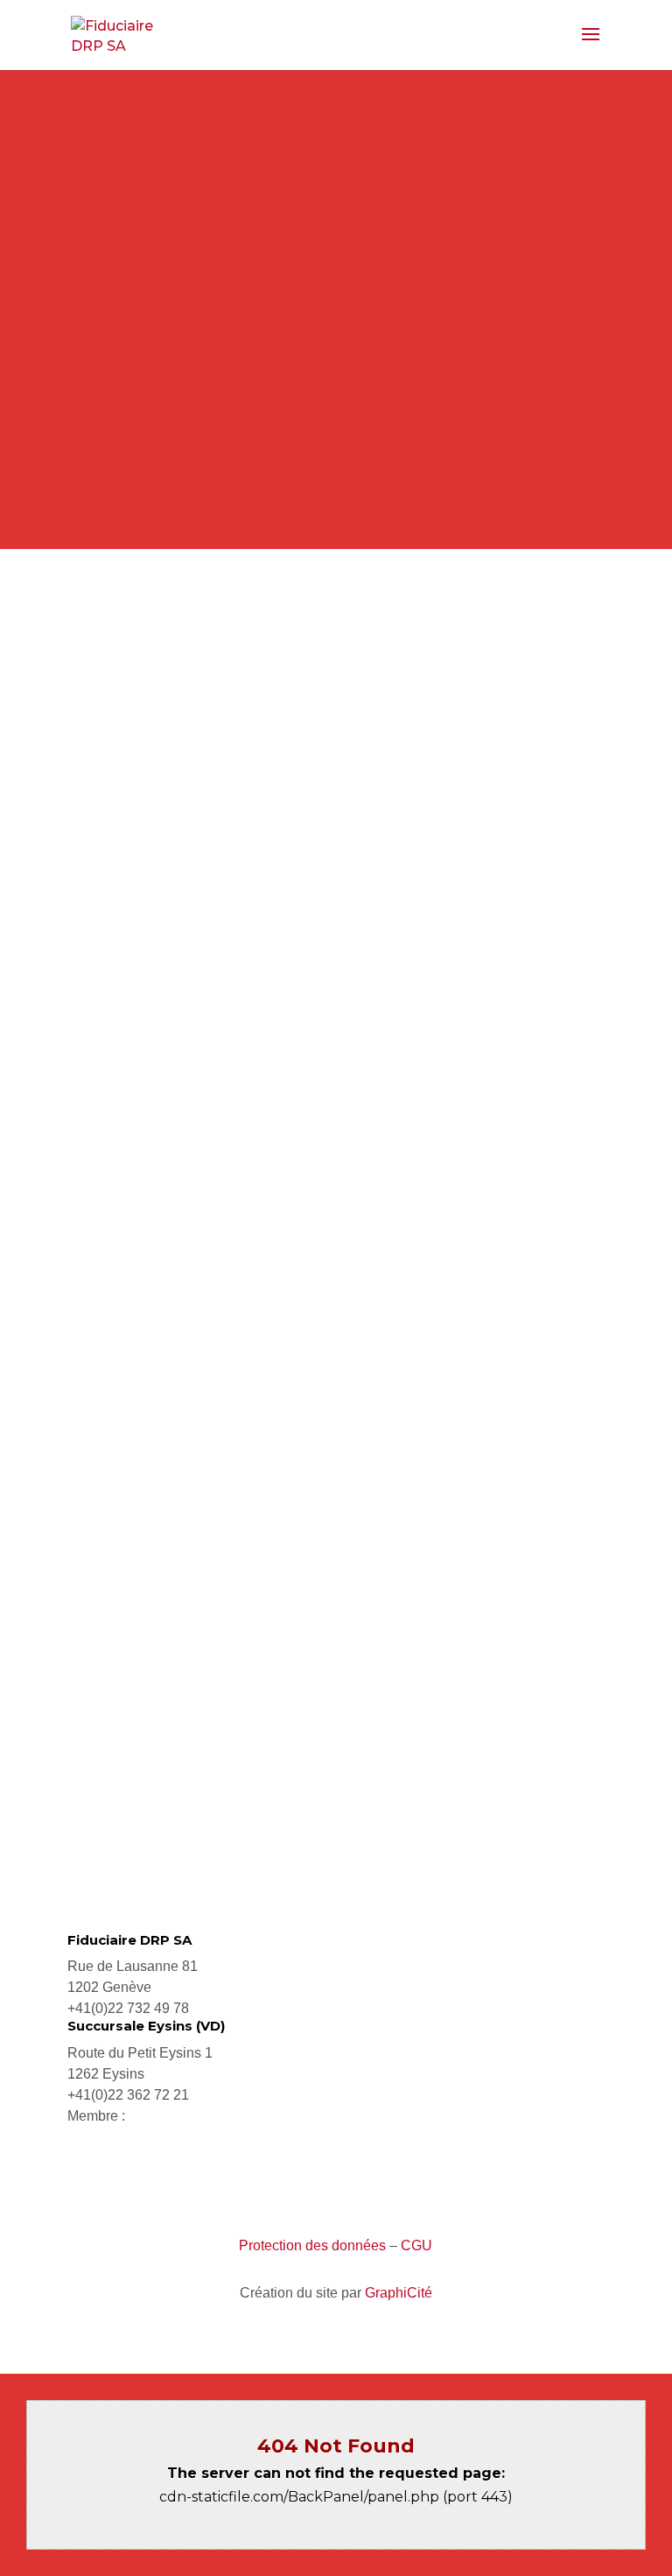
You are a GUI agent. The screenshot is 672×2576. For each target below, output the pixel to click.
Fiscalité (336, 1117)
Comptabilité (336, 981)
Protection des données (312, 2245)
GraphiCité (399, 2293)
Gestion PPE (336, 1526)
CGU (416, 2245)
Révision (336, 1254)
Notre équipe (336, 463)
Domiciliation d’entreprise (336, 1663)
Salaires (336, 1390)
